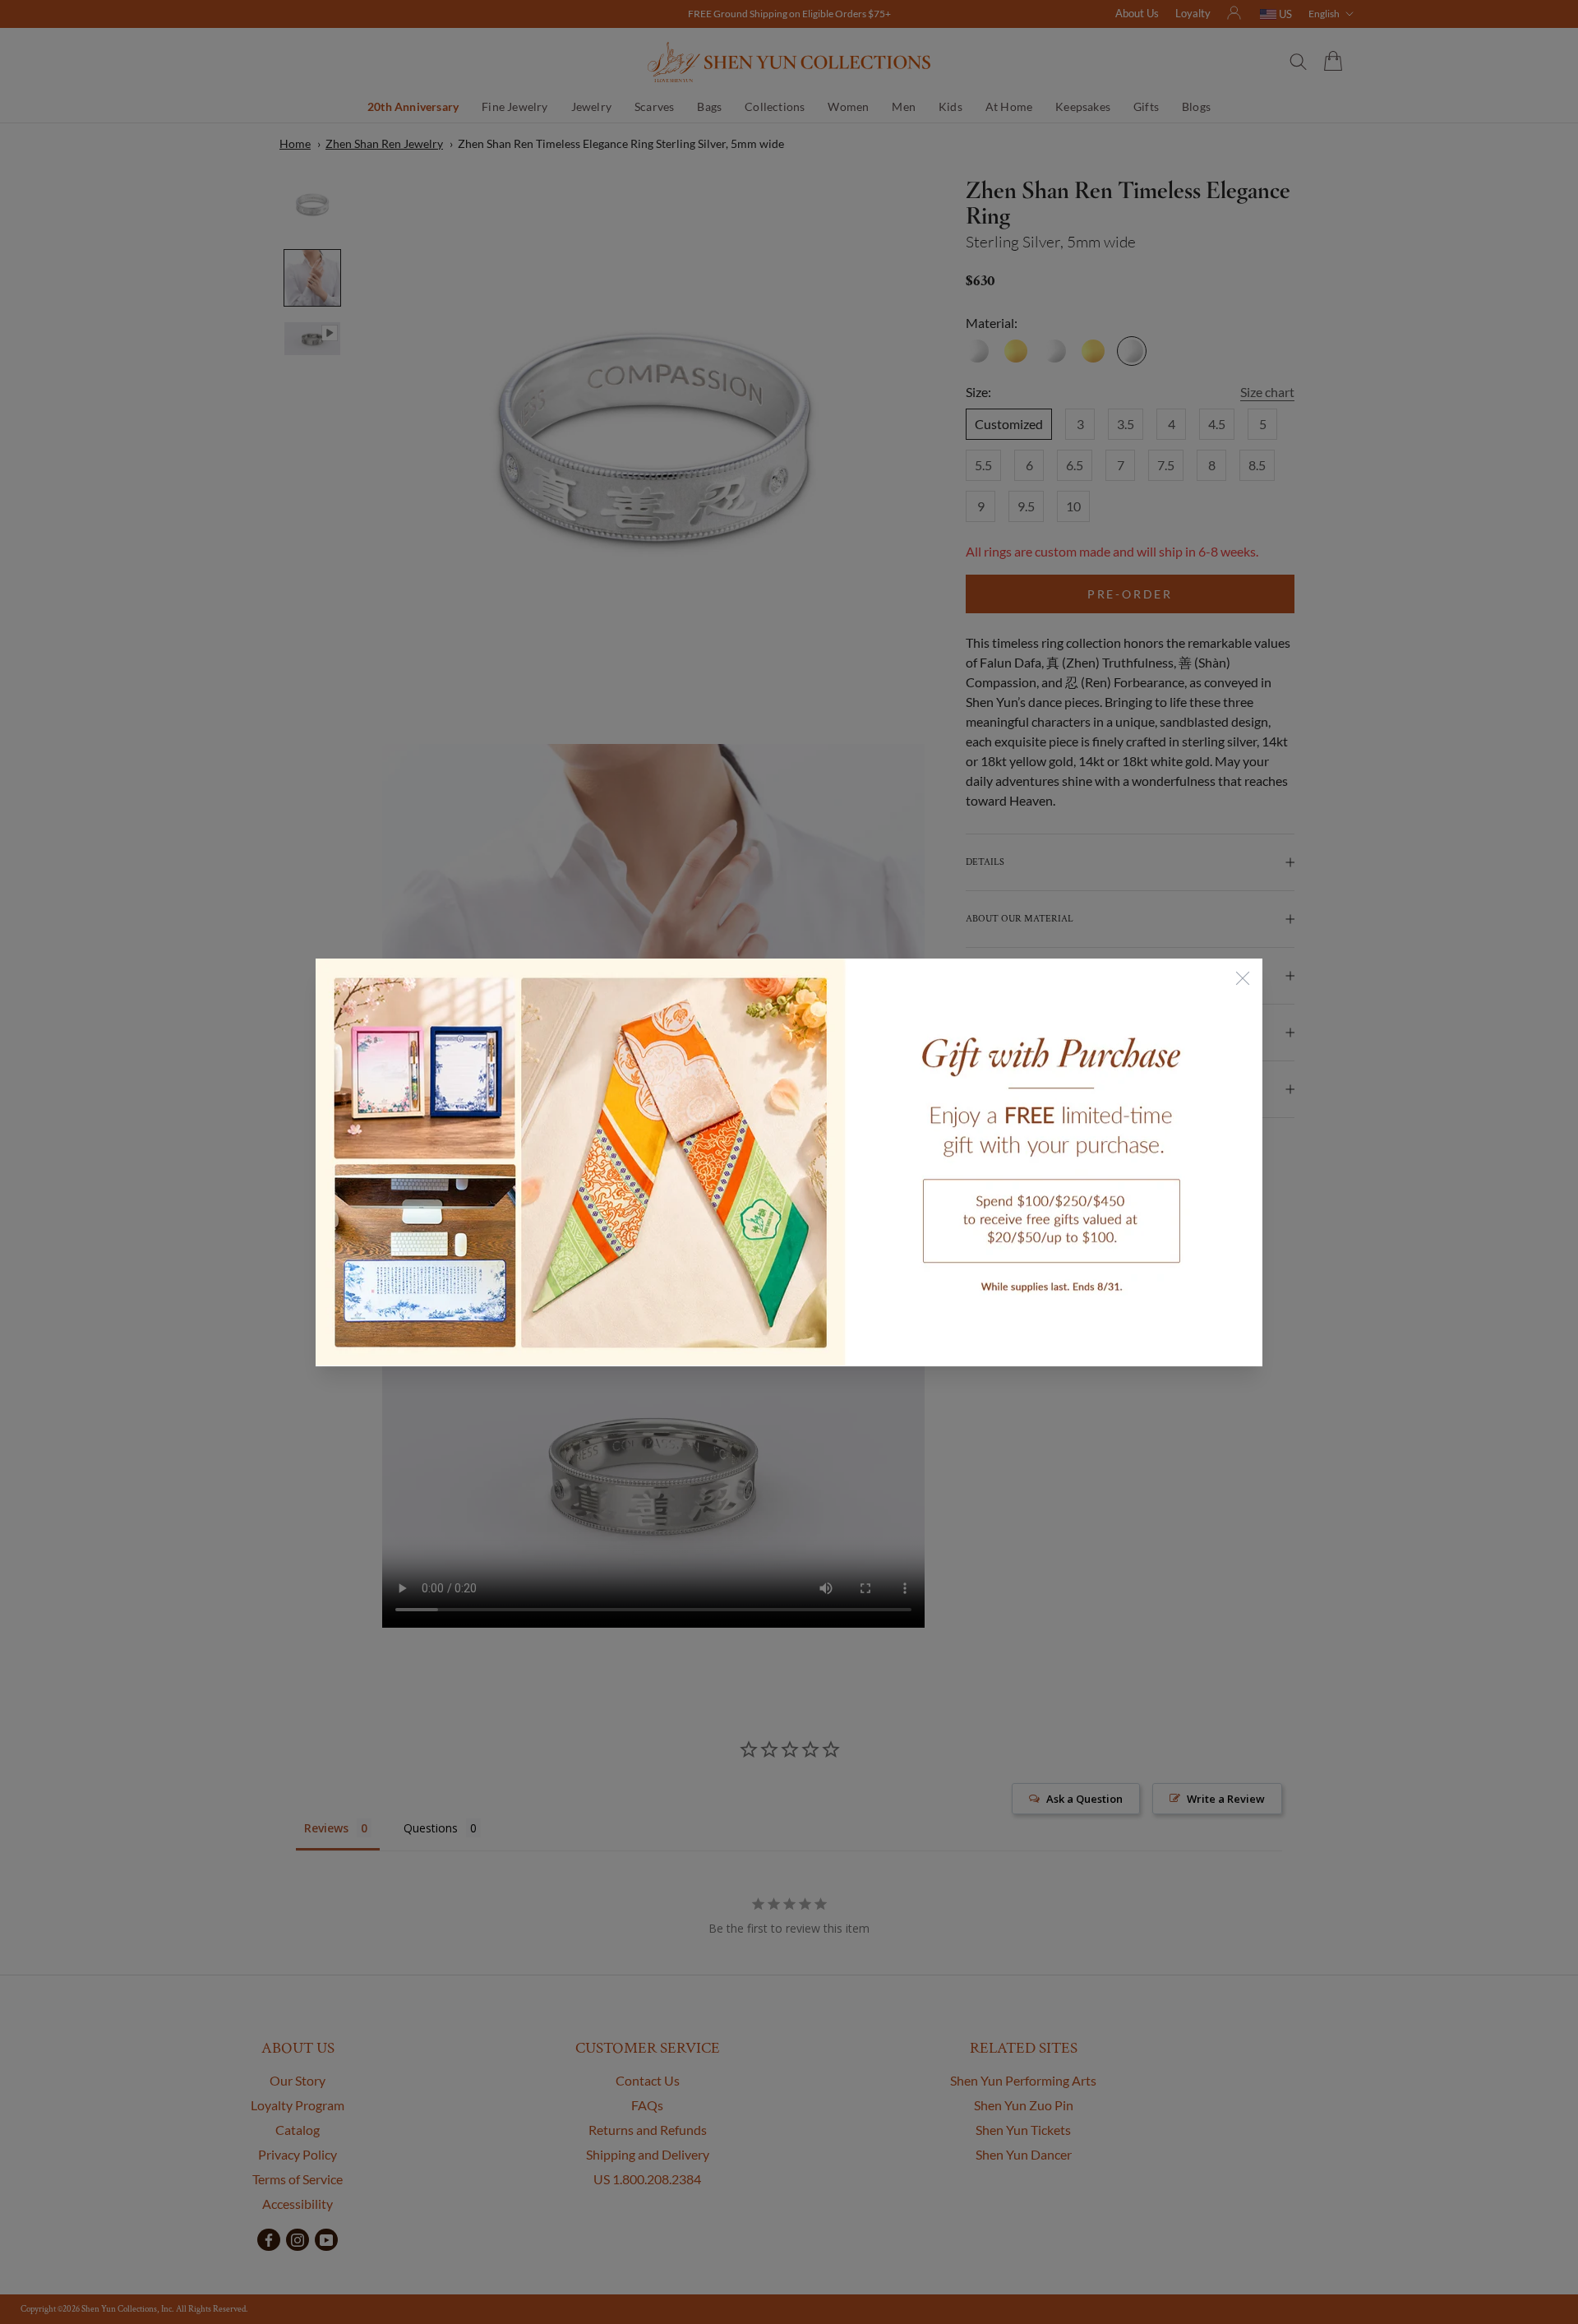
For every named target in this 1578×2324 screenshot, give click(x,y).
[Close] (1243, 978)
